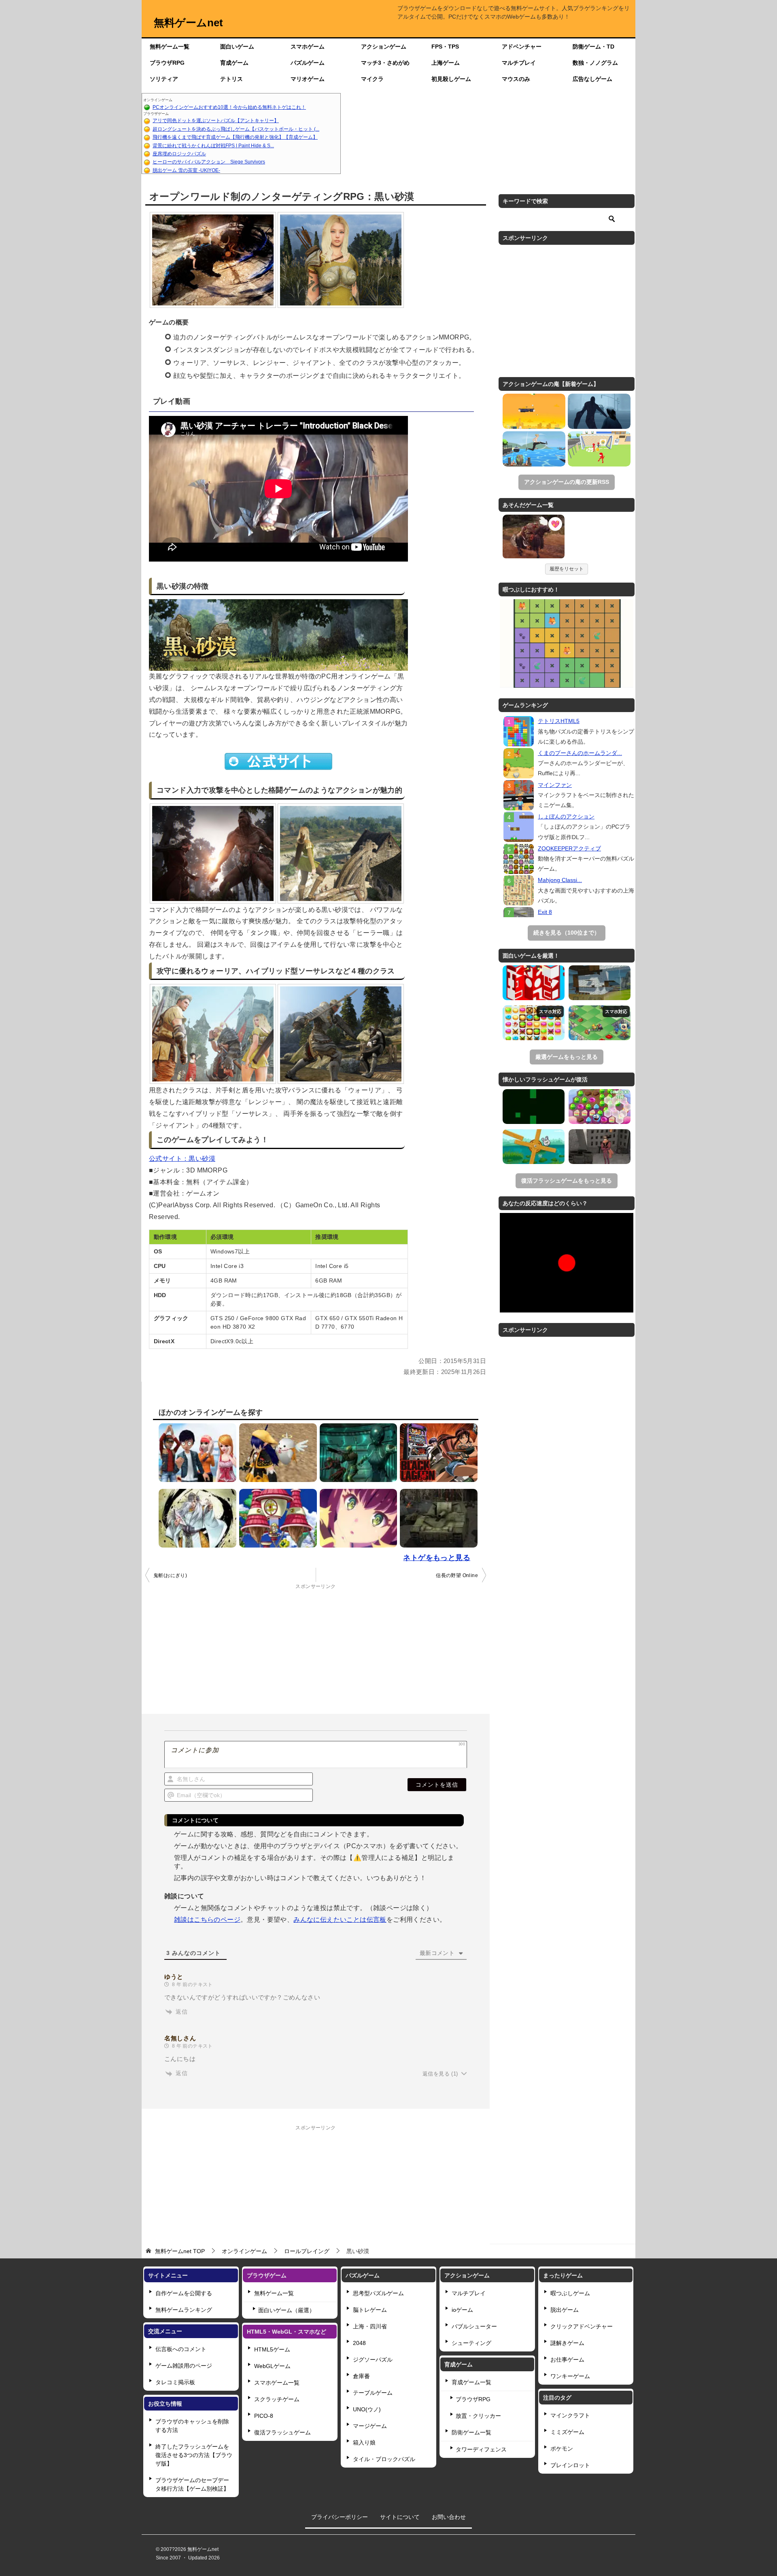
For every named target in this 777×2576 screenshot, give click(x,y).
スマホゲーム (308, 47)
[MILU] (195, 1453)
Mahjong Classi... (560, 880)
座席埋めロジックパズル (179, 154)
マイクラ (372, 79)
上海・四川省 (370, 2326)
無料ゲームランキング (184, 2310)
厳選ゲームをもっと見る (567, 1057)
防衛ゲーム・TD (593, 47)
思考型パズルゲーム (378, 2293)
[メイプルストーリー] (276, 1518)
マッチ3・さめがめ (385, 63)
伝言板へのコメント (181, 2349)
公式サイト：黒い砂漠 (182, 1159)
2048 (359, 2343)
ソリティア (164, 79)
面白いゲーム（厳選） (287, 2310)
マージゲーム (370, 2426)
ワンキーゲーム (570, 2376)
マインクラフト (570, 2415)
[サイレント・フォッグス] (599, 411)
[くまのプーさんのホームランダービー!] (519, 763)
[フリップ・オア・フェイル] (534, 449)
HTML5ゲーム (272, 2349)
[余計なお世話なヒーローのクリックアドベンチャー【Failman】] (600, 1147)
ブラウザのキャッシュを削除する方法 (192, 2426)
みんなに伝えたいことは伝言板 (340, 1920)
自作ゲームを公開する (184, 2293)
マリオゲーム (308, 79)
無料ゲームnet (188, 23)
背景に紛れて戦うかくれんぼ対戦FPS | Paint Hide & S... (213, 146)
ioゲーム (462, 2310)
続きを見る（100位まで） (567, 933)
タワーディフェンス (481, 2449)
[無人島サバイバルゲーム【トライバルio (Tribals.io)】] (600, 983)
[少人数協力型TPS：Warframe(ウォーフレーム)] (357, 1453)
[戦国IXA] (195, 1518)
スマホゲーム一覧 (277, 2383)
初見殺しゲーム (451, 79)
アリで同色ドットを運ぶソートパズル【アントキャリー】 (216, 121)
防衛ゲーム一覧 (471, 2432)
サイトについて (400, 2517)
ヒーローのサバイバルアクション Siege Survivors (209, 162)
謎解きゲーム (567, 2343)
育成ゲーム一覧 (471, 2382)
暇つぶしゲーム (570, 2293)
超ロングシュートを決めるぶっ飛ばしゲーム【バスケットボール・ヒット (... (236, 129)
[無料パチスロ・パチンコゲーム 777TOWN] (437, 1453)
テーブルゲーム (373, 2393)
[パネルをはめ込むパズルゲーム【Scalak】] (534, 983)
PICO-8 (264, 2416)
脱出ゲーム (565, 2310)
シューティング (471, 2343)
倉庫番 (361, 2376)
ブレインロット (570, 2465)
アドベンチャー (522, 47)
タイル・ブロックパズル (384, 2459)
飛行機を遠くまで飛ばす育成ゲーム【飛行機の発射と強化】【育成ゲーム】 (235, 137)
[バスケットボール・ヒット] (534, 411)
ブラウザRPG (167, 63)
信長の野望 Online (457, 1575)
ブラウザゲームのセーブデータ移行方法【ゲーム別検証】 (192, 2484)
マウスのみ (516, 79)
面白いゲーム (237, 47)
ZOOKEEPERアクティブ (569, 848)
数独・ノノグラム (595, 63)
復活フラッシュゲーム (282, 2432)
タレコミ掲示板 (175, 2382)
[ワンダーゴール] (599, 449)
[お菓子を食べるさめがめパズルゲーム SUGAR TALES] (600, 1107)
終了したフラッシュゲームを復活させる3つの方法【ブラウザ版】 (194, 2455)
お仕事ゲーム (567, 2360)
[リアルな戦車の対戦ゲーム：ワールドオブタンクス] (437, 1518)
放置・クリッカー (478, 2416)
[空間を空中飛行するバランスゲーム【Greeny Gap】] (534, 1107)
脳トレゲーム (370, 2310)
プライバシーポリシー (340, 2517)
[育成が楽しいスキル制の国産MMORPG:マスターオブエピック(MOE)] (276, 1453)
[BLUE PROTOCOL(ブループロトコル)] (357, 1518)
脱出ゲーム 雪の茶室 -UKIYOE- (186, 170)
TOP (180, 2251)
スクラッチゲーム (277, 2399)
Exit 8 (545, 912)
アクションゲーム (384, 47)
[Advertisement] (488, 134)
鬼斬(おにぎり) (170, 1575)
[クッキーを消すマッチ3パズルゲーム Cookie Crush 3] (534, 1023)
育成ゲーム (234, 63)
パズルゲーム (308, 63)
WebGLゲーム (272, 2366)
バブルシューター (474, 2326)
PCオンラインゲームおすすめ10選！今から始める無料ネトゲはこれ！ (229, 107)
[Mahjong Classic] (519, 890)
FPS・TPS (445, 47)
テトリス (231, 79)
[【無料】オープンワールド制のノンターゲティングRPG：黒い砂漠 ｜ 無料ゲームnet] (534, 538)
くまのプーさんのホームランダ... (580, 753)
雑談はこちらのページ (207, 1920)
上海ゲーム (446, 63)
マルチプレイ (519, 63)
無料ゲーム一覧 (170, 47)
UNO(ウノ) (367, 2409)
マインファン (555, 785)
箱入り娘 (364, 2442)
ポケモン (562, 2449)
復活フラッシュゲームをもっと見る (567, 1181)
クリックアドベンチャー (582, 2326)
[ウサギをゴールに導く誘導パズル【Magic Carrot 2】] (534, 1147)
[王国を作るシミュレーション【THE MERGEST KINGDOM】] (600, 1023)
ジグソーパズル (373, 2360)
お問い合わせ (449, 2517)
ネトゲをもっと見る (437, 1558)
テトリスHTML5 (559, 721)
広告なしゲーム (592, 79)
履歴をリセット (567, 569)
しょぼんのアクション (566, 816)
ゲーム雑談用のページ (184, 2366)
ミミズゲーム (567, 2432)
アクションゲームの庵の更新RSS (567, 482)
